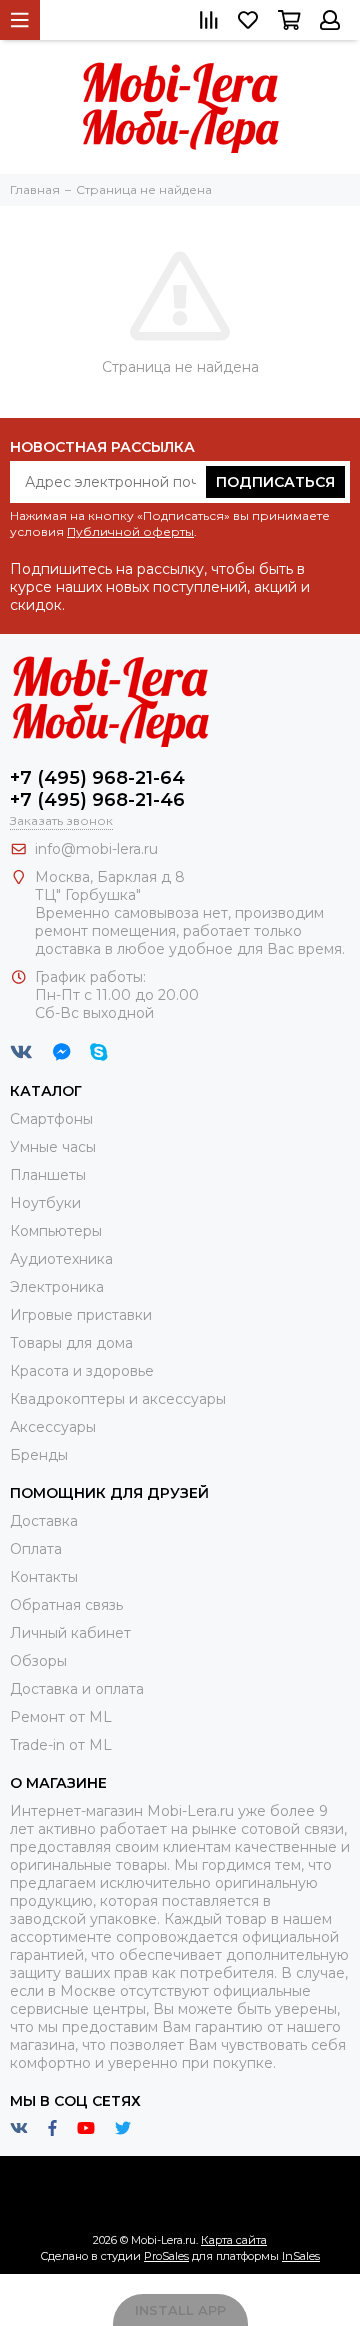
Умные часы (53, 1147)
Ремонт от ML (61, 1717)
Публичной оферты (130, 531)
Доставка (44, 1521)
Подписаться (275, 482)
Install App (180, 2310)
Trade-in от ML (61, 1745)
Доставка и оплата (77, 1689)
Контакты (44, 1577)
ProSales (166, 2256)
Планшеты (48, 1175)
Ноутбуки (45, 1203)
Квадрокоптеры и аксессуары (118, 1399)
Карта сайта (234, 2240)
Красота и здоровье (82, 1371)
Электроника (57, 1287)
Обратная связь (66, 1605)
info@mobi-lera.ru (96, 849)
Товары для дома (71, 1343)
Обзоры (38, 1661)
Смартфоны (51, 1119)
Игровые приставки (81, 1315)
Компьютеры (56, 1231)
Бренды (39, 1455)
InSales (301, 2256)
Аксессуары (53, 1427)
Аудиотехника (61, 1259)
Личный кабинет (70, 1633)
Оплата (36, 1549)
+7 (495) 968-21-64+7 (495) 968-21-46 (97, 789)
